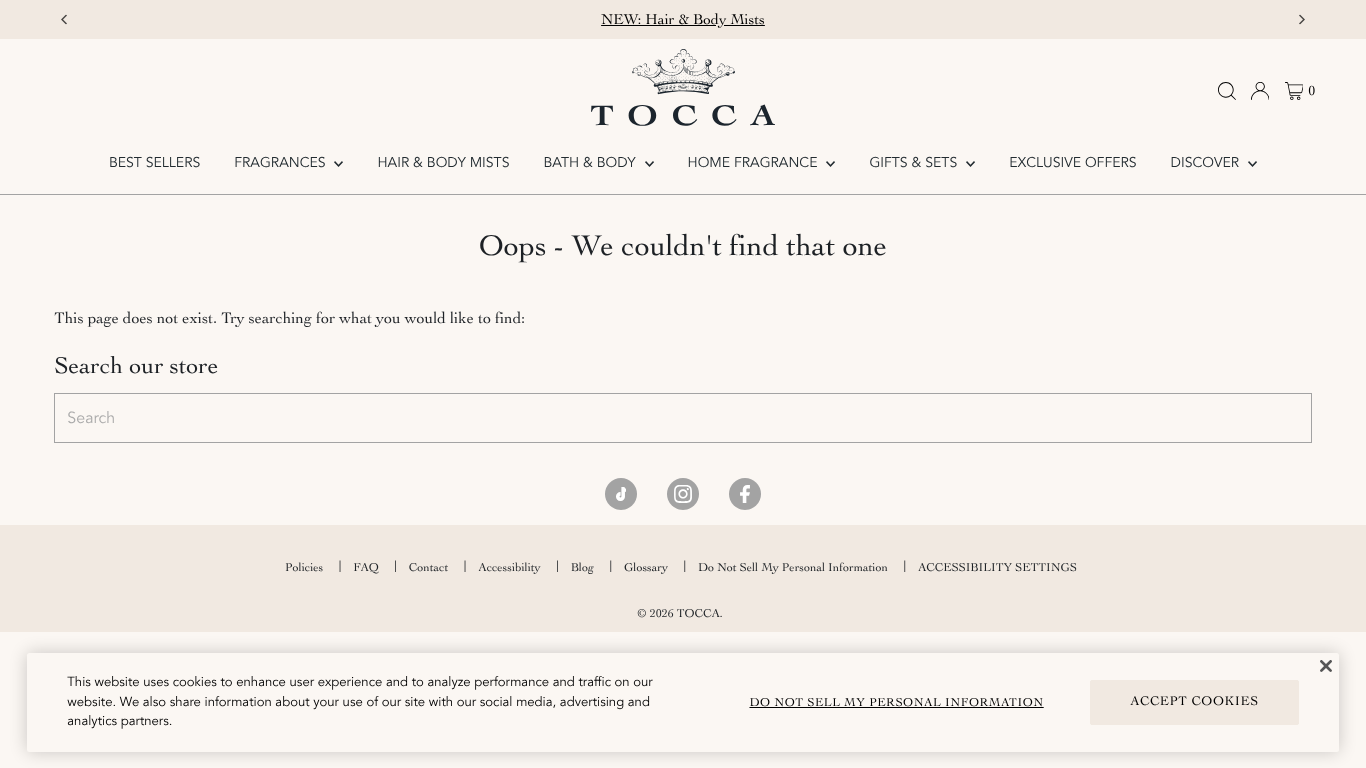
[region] (682, 702)
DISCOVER (1207, 163)
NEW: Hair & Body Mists (683, 19)
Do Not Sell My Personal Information (793, 567)
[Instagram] (683, 494)
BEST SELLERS (154, 163)
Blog (582, 567)
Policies (304, 567)
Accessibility (509, 567)
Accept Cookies (1194, 701)
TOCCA (698, 613)
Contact (428, 567)
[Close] (1326, 666)
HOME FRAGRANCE (755, 163)
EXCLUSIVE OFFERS (1072, 163)
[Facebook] (745, 494)
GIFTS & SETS (915, 163)
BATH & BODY (591, 163)
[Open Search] (1227, 91)
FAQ (366, 567)
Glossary (646, 567)
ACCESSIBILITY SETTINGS (997, 567)
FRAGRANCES (281, 163)
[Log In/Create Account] (1260, 91)
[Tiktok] (621, 494)
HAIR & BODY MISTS (444, 163)
